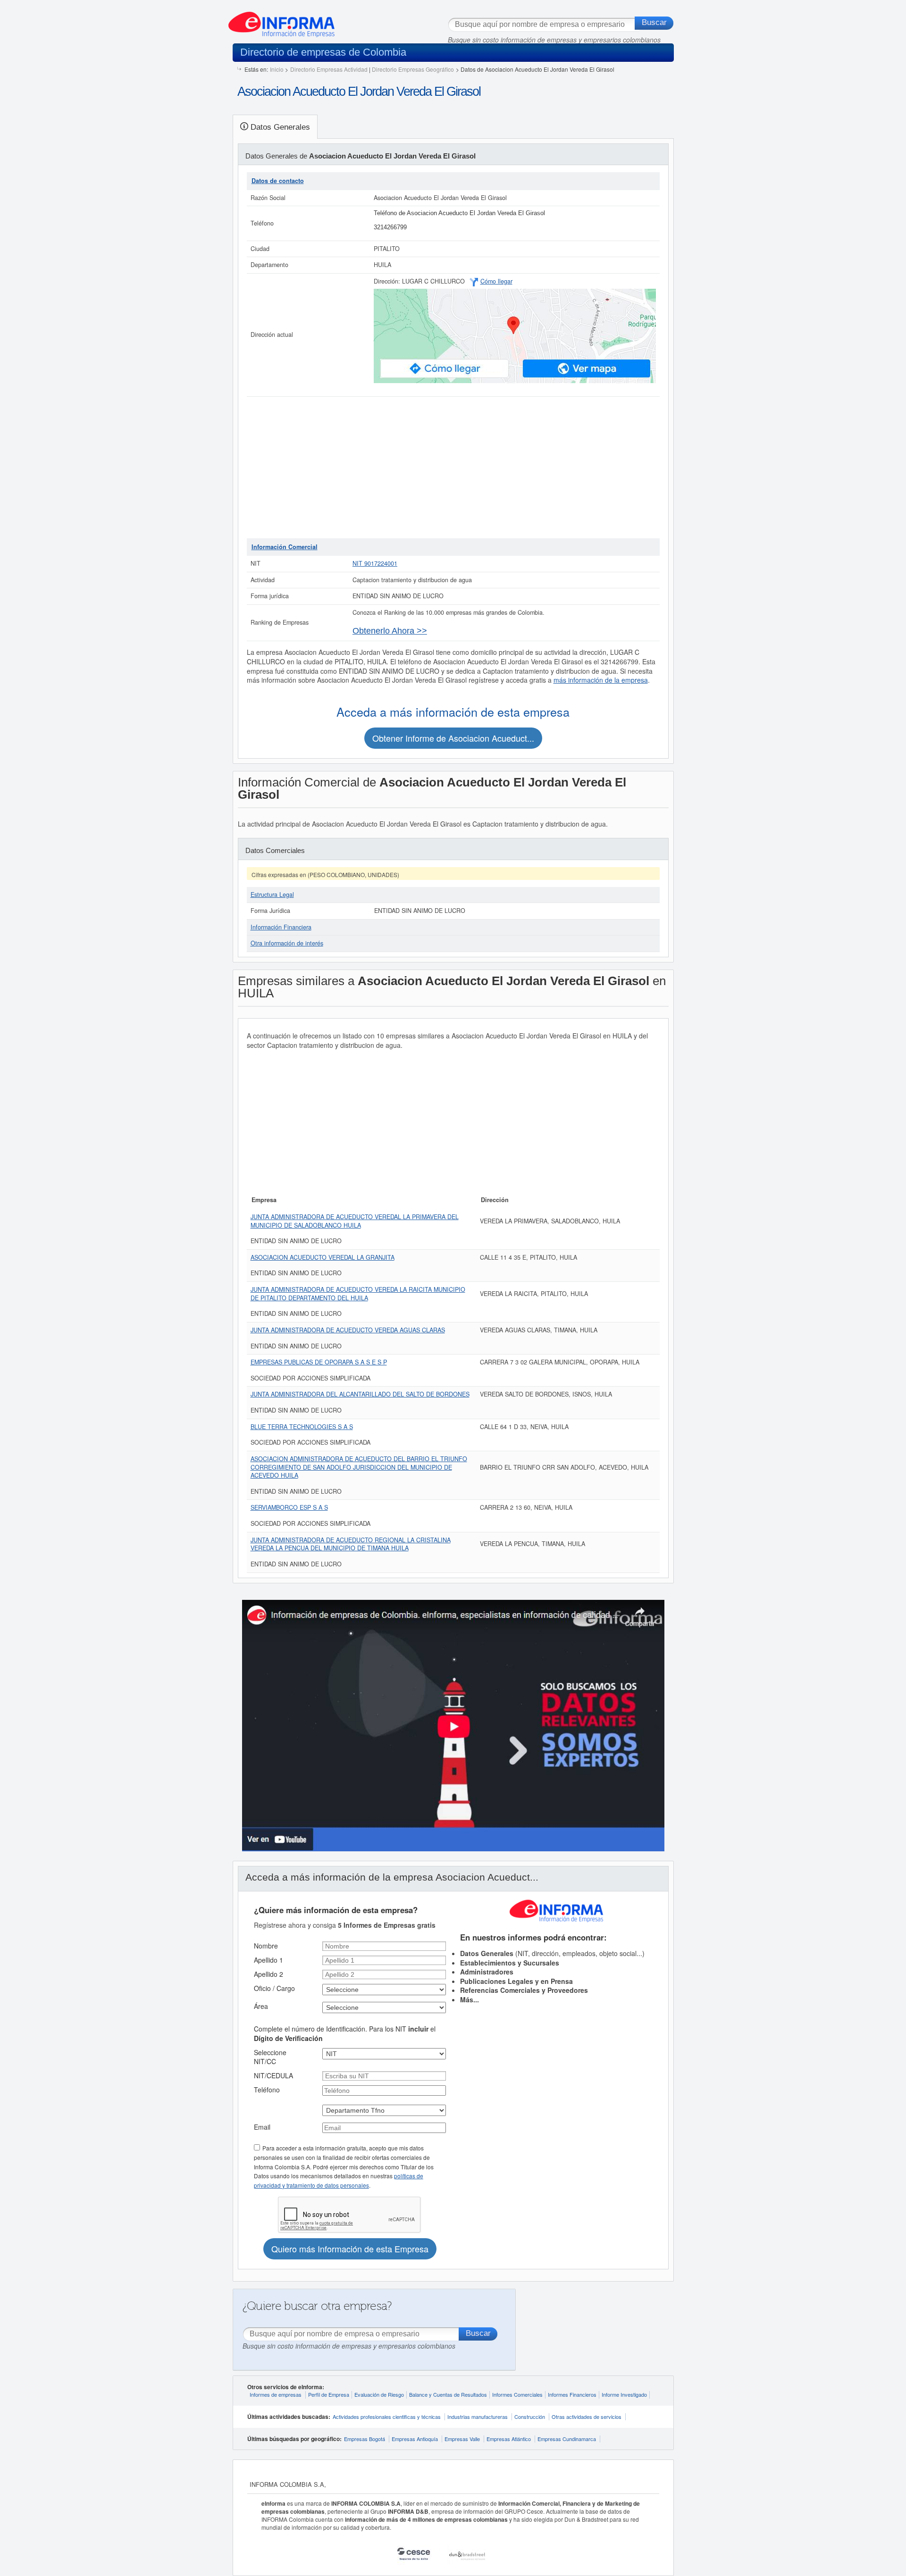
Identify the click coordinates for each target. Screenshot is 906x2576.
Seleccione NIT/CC (270, 2057)
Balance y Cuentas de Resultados (448, 2394)
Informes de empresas (276, 2394)
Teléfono (267, 2090)
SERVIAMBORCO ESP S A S (289, 1507)
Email (262, 2127)
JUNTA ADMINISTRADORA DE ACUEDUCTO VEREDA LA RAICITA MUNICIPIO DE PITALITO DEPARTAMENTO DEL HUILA (358, 1294)
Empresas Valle (462, 2439)
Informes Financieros (572, 2394)
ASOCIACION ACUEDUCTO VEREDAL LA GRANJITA (323, 1257)
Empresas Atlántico (509, 2439)
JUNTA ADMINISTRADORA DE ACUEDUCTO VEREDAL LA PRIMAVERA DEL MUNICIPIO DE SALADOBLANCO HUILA (355, 1221)
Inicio (277, 69)
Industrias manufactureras (478, 2417)
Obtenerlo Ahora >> (390, 631)
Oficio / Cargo (274, 1988)
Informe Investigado (624, 2394)
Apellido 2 (268, 1974)
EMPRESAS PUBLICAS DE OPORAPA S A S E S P (319, 1362)
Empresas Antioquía (415, 2439)
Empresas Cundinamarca (567, 2439)
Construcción (530, 2417)
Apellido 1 (268, 1960)
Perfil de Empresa (329, 2394)
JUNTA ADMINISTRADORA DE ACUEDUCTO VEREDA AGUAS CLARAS (348, 1330)
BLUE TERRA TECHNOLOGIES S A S (302, 1427)
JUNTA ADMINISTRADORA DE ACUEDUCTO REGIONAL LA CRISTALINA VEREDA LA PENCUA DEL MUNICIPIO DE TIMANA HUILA (351, 1544)
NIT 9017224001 (375, 563)
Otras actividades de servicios (587, 2417)
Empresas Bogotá (365, 2439)
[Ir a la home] (281, 21)
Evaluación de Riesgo (379, 2394)
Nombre (266, 1946)
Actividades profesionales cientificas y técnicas (387, 2417)
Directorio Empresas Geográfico (413, 69)
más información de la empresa (601, 680)
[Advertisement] (453, 468)
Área (261, 2006)
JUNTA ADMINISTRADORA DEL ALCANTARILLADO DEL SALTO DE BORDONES (360, 1394)
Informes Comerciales (517, 2394)
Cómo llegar (496, 281)
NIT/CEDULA (273, 2075)
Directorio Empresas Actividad (329, 69)
